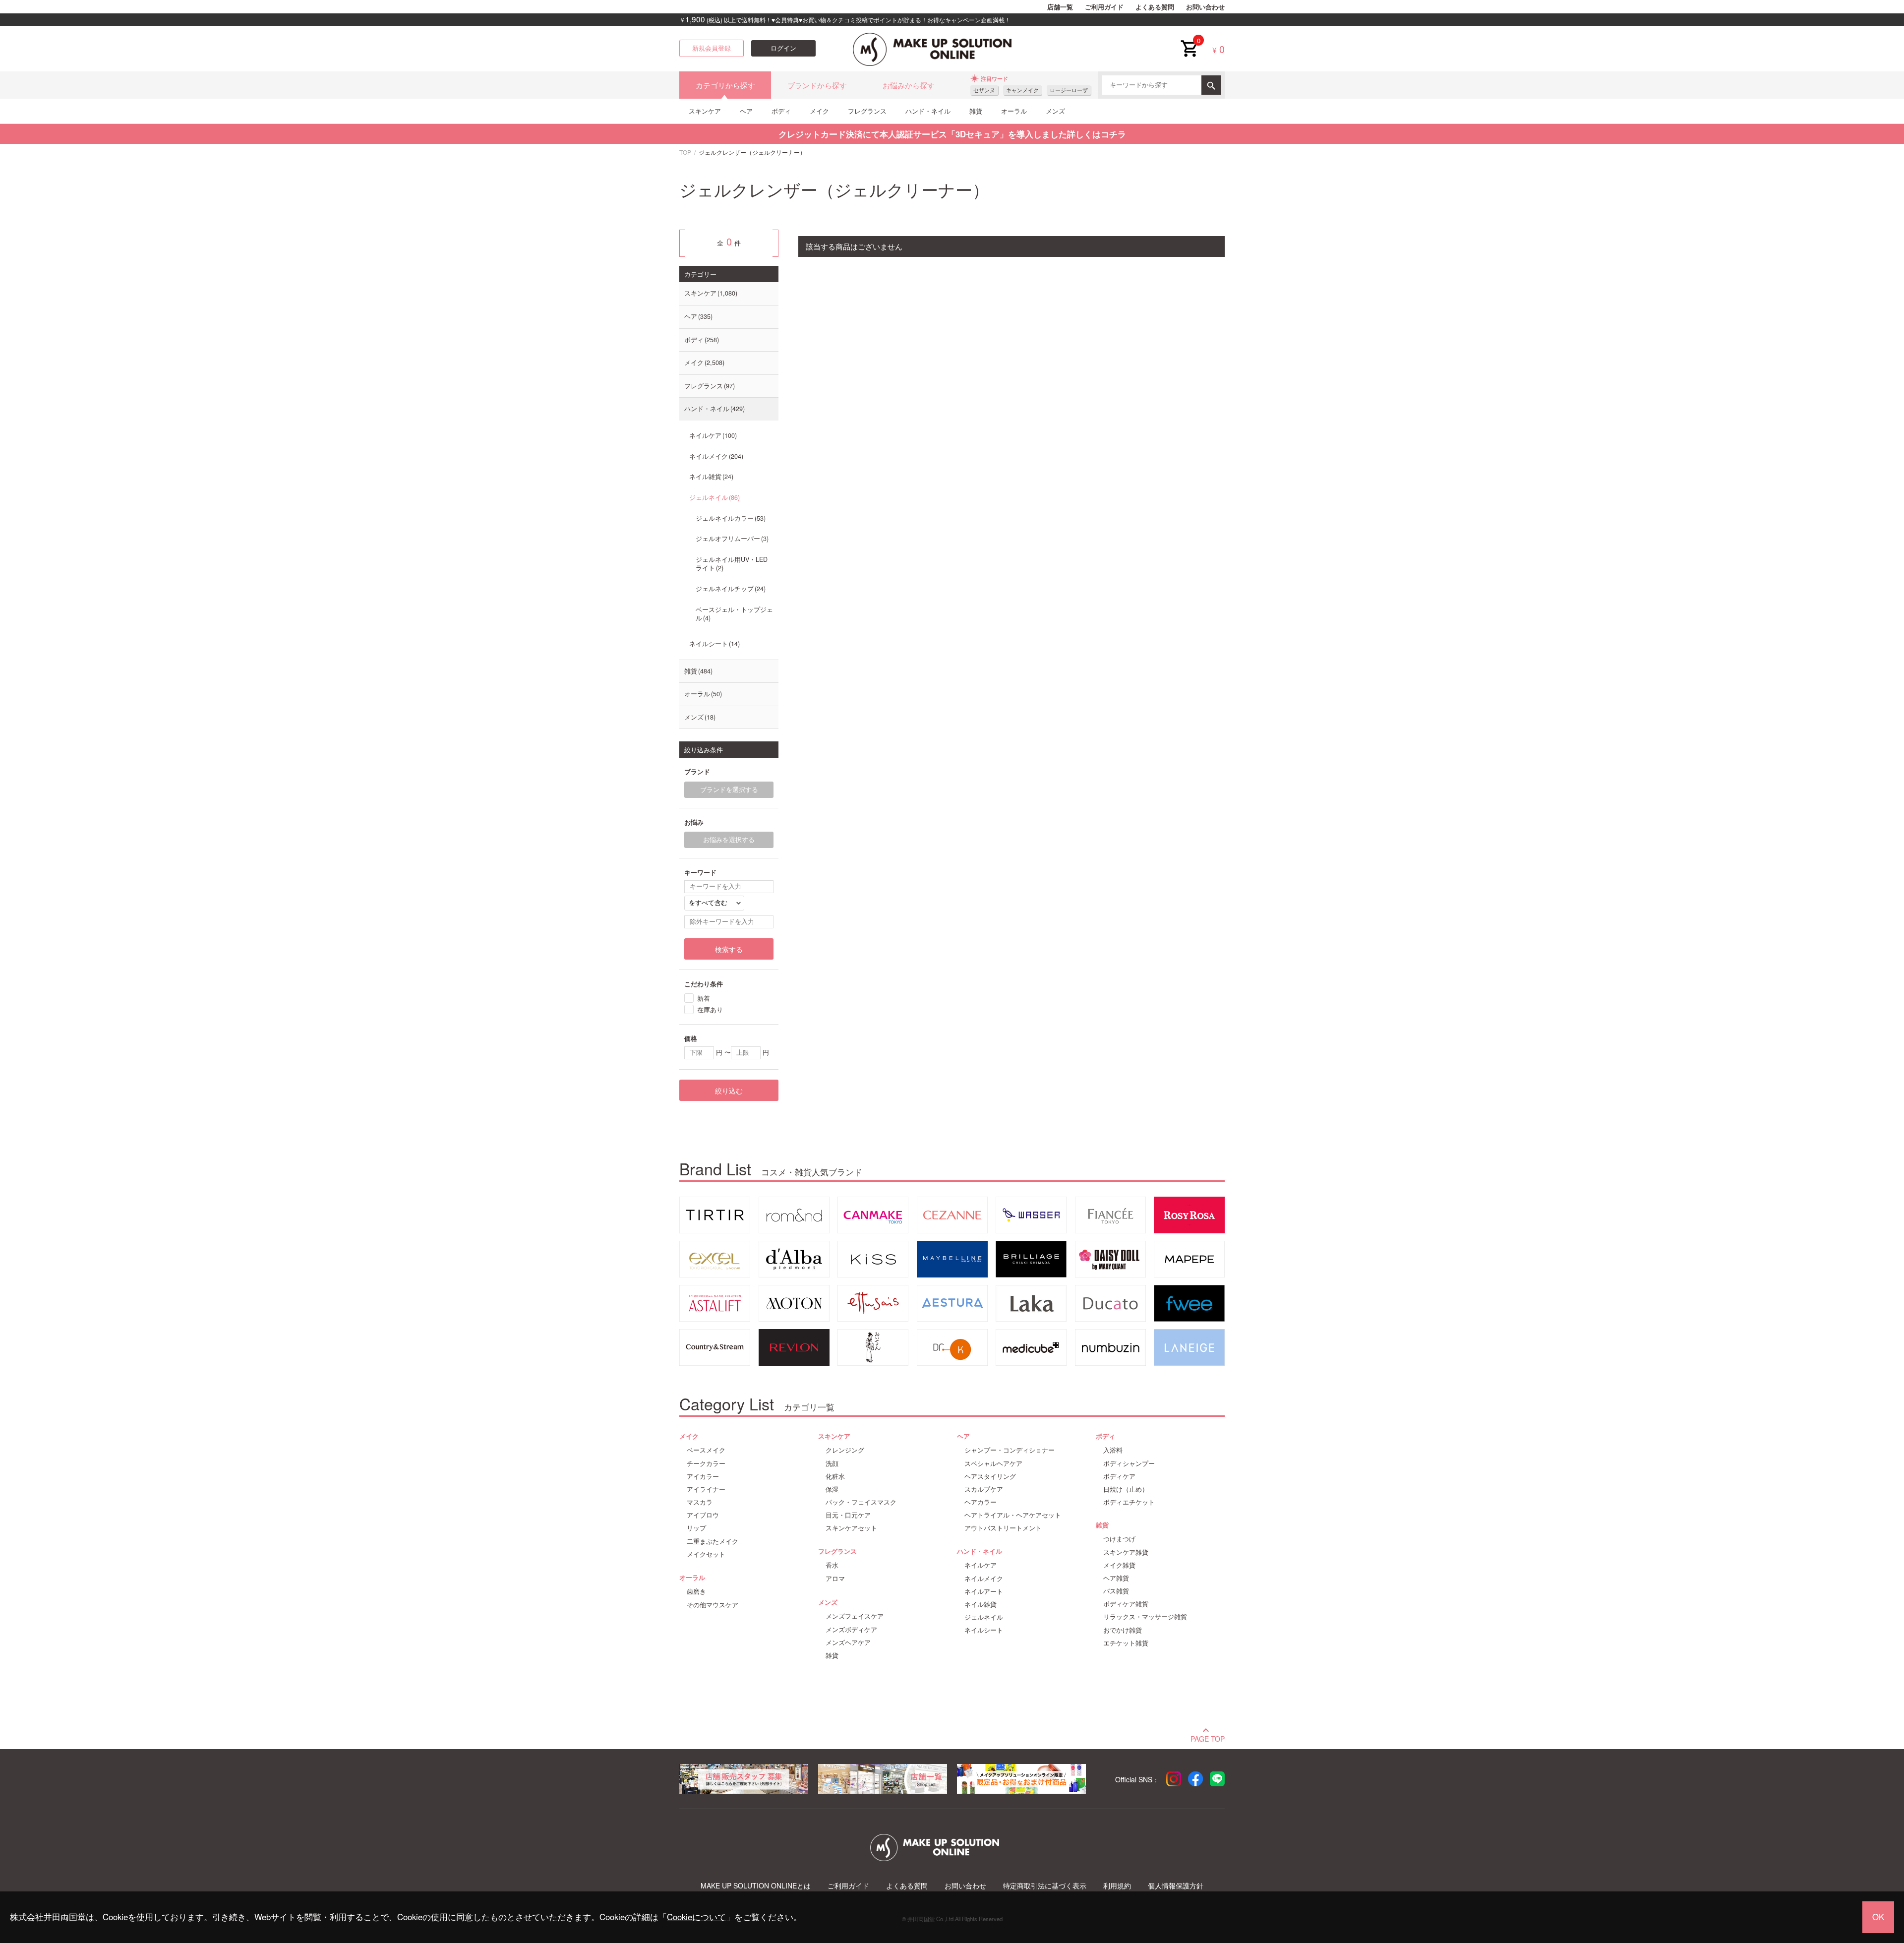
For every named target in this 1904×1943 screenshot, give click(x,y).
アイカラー (703, 1476)
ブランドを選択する (729, 789)
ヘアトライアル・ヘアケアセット (1013, 1515)
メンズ (1055, 111)
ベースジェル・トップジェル (734, 614)
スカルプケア (984, 1489)
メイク (819, 111)
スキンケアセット (851, 1528)
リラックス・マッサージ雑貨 (1145, 1617)
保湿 (832, 1489)
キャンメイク (1022, 90)
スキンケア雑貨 (1126, 1552)
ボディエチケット (1129, 1502)
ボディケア (1119, 1476)
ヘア (746, 111)
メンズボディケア (851, 1630)
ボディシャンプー (1129, 1463)
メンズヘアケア (848, 1642)
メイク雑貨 (1119, 1565)
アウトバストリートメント (1003, 1528)
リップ (696, 1528)
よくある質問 (1155, 7)
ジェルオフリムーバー (731, 539)
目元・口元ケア (848, 1515)
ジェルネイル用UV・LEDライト (732, 564)
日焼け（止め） (1126, 1489)
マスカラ (700, 1502)
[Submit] (1211, 85)
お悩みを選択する (729, 840)
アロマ (835, 1579)
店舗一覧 (1060, 7)
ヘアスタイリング (990, 1476)
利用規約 (1117, 1886)
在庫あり (710, 1009)
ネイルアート (984, 1591)
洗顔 (832, 1463)
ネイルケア (712, 435)
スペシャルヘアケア (993, 1463)
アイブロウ (703, 1515)
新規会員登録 (712, 48)
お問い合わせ (1205, 7)
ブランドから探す (817, 85)
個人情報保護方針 (1176, 1886)
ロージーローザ (1069, 90)
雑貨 (976, 111)
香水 (832, 1565)
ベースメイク (706, 1450)
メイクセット (706, 1554)
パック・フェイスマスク (861, 1502)
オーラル (1014, 111)
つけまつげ (1119, 1539)
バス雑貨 (1116, 1591)
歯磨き (696, 1591)
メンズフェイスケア (855, 1616)
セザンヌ (984, 90)
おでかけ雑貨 (1123, 1630)
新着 (704, 998)
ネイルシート (714, 644)
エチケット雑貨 (1126, 1643)
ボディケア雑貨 (1126, 1604)
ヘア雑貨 (1116, 1578)
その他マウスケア (713, 1605)
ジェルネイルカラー (730, 518)
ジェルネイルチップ (730, 589)
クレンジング (845, 1450)
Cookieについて (696, 1917)
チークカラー (706, 1463)
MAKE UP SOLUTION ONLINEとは (756, 1886)
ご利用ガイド (1104, 7)
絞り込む (729, 1091)
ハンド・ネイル (928, 111)
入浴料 (1113, 1450)
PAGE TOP (1208, 1738)
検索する (729, 949)
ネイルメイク (715, 456)
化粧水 (835, 1476)
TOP (685, 152)
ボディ (781, 111)
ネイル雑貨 (710, 477)
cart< (1189, 41)
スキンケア (705, 111)
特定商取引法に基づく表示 (1045, 1886)
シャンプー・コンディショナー (1010, 1450)
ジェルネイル (714, 497)
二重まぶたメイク (713, 1541)
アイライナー (706, 1489)
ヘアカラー (981, 1502)
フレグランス (867, 111)
